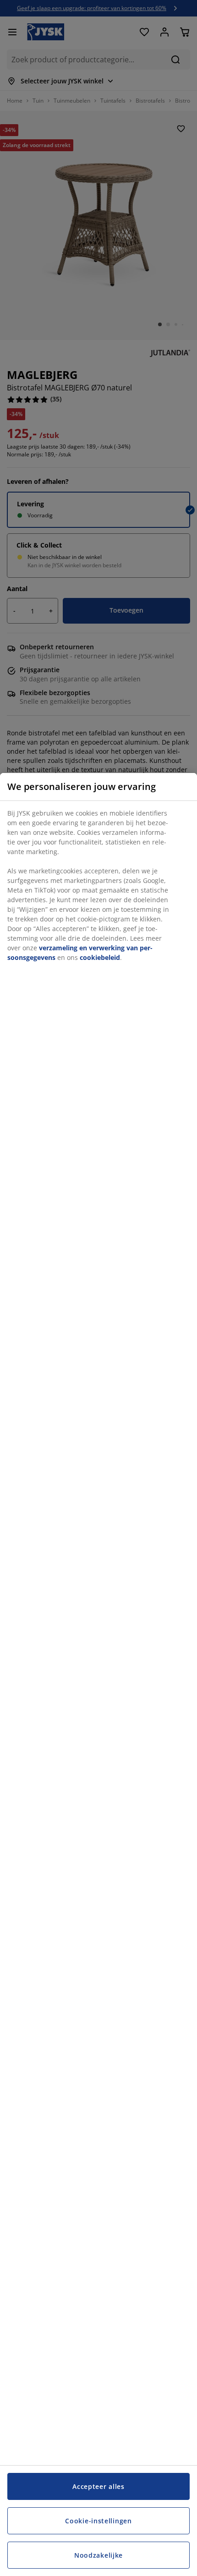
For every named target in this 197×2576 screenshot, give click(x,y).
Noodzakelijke (98, 2555)
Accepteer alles (98, 2486)
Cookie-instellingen (98, 2521)
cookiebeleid (100, 957)
